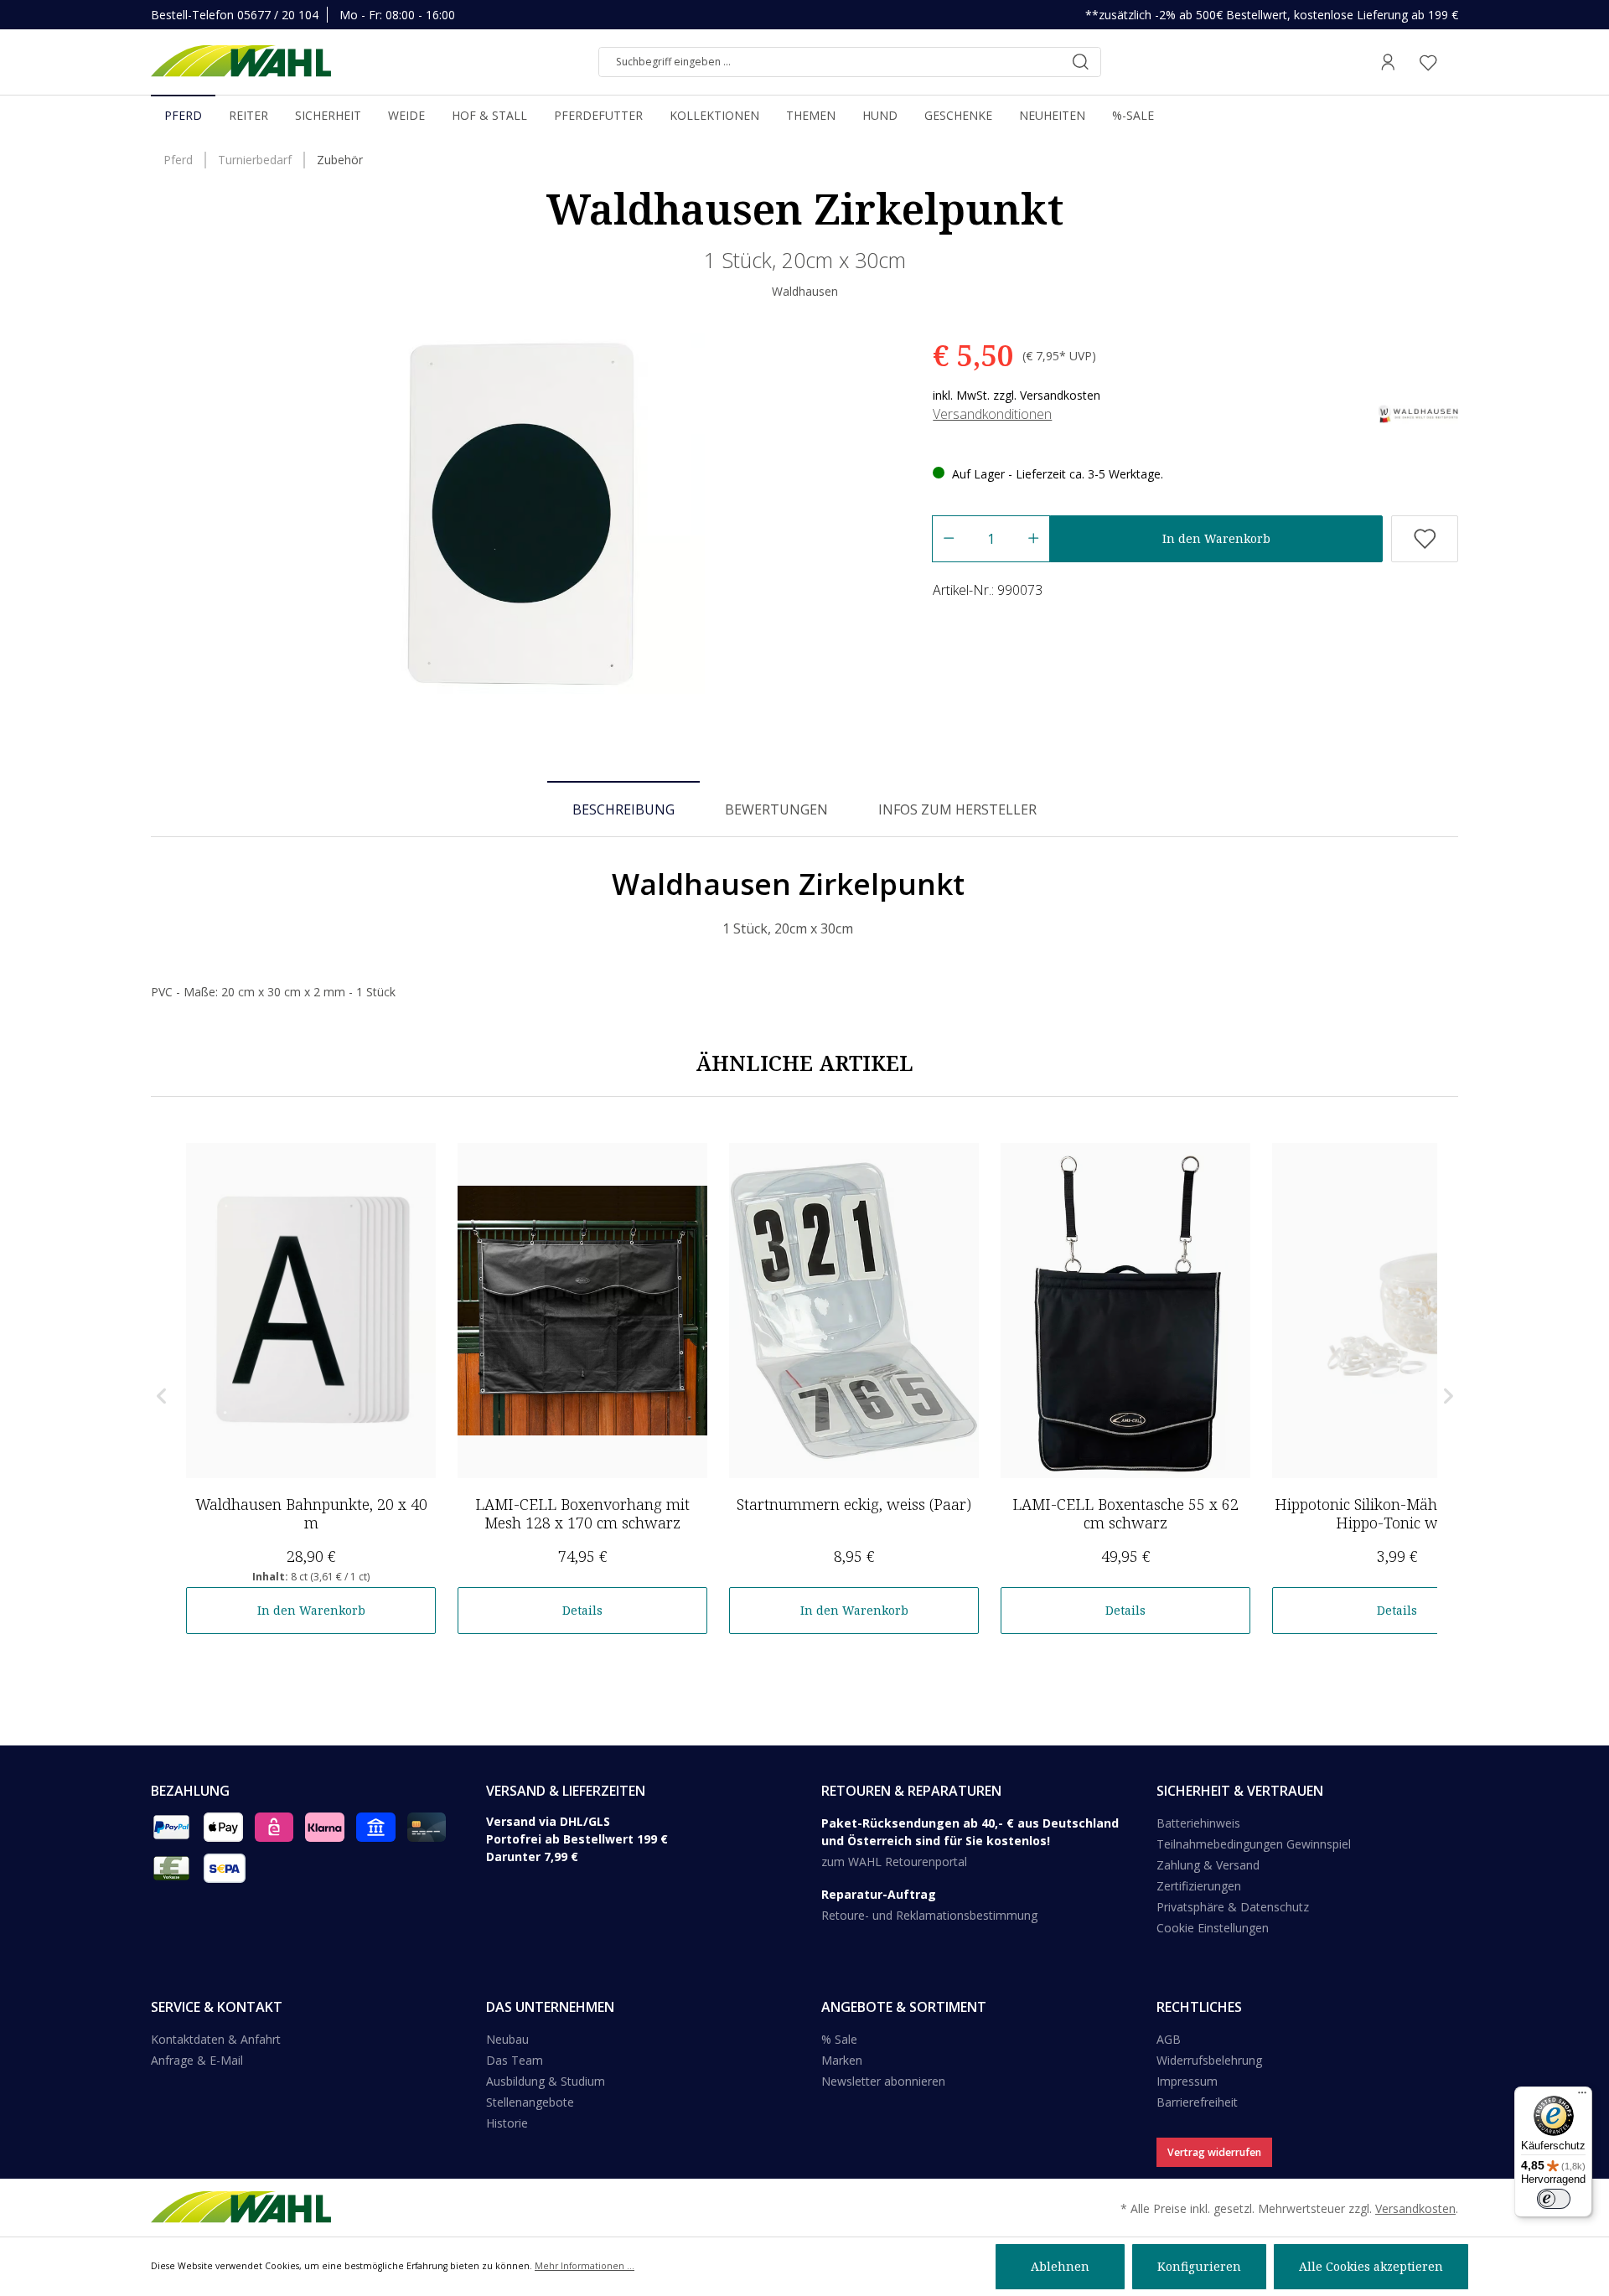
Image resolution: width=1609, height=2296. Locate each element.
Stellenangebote (530, 2102)
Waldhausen (805, 291)
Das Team (515, 2060)
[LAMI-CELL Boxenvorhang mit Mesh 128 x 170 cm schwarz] (582, 1311)
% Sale (839, 2039)
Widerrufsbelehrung (1209, 2060)
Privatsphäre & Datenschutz (1233, 1907)
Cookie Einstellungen (1213, 1928)
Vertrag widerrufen (1214, 2152)
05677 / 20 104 (278, 15)
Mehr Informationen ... (585, 2266)
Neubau (507, 2039)
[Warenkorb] (1453, 62)
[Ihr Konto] (1388, 62)
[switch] (1554, 2199)
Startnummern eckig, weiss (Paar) (854, 1504)
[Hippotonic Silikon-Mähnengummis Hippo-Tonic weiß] (1397, 1311)
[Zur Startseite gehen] (241, 62)
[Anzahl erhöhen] (1034, 539)
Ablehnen (1060, 2266)
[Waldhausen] (1418, 413)
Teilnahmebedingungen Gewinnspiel (1254, 1844)
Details (582, 1610)
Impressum (1187, 2081)
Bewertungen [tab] (776, 809)
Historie (507, 2123)
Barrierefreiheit (1197, 2102)
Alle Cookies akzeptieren (1371, 2266)
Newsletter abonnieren (883, 2081)
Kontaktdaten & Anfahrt (216, 2039)
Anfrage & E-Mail (197, 2060)
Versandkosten (1415, 2208)
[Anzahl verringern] (948, 539)
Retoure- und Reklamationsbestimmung (929, 1915)
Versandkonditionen (992, 414)
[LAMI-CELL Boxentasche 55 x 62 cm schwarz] (1125, 1311)
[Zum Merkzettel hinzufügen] (1425, 539)
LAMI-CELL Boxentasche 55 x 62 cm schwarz (1125, 1513)
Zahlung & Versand (1208, 1865)
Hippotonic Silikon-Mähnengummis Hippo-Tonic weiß (1397, 1513)
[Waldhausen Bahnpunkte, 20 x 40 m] (311, 1311)
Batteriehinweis (1198, 1823)
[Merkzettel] (1428, 62)
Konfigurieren (1199, 2266)
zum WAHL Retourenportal (894, 1862)
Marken (842, 2060)
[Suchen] (1080, 62)
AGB (1169, 2039)
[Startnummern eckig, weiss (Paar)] (854, 1311)
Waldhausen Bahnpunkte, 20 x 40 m (311, 1513)
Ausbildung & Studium (546, 2081)
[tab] (623, 809)
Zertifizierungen (1199, 1886)
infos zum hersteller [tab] (957, 809)
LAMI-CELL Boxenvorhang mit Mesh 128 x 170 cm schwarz (582, 1513)
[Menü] (1582, 2097)
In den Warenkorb (1216, 538)
